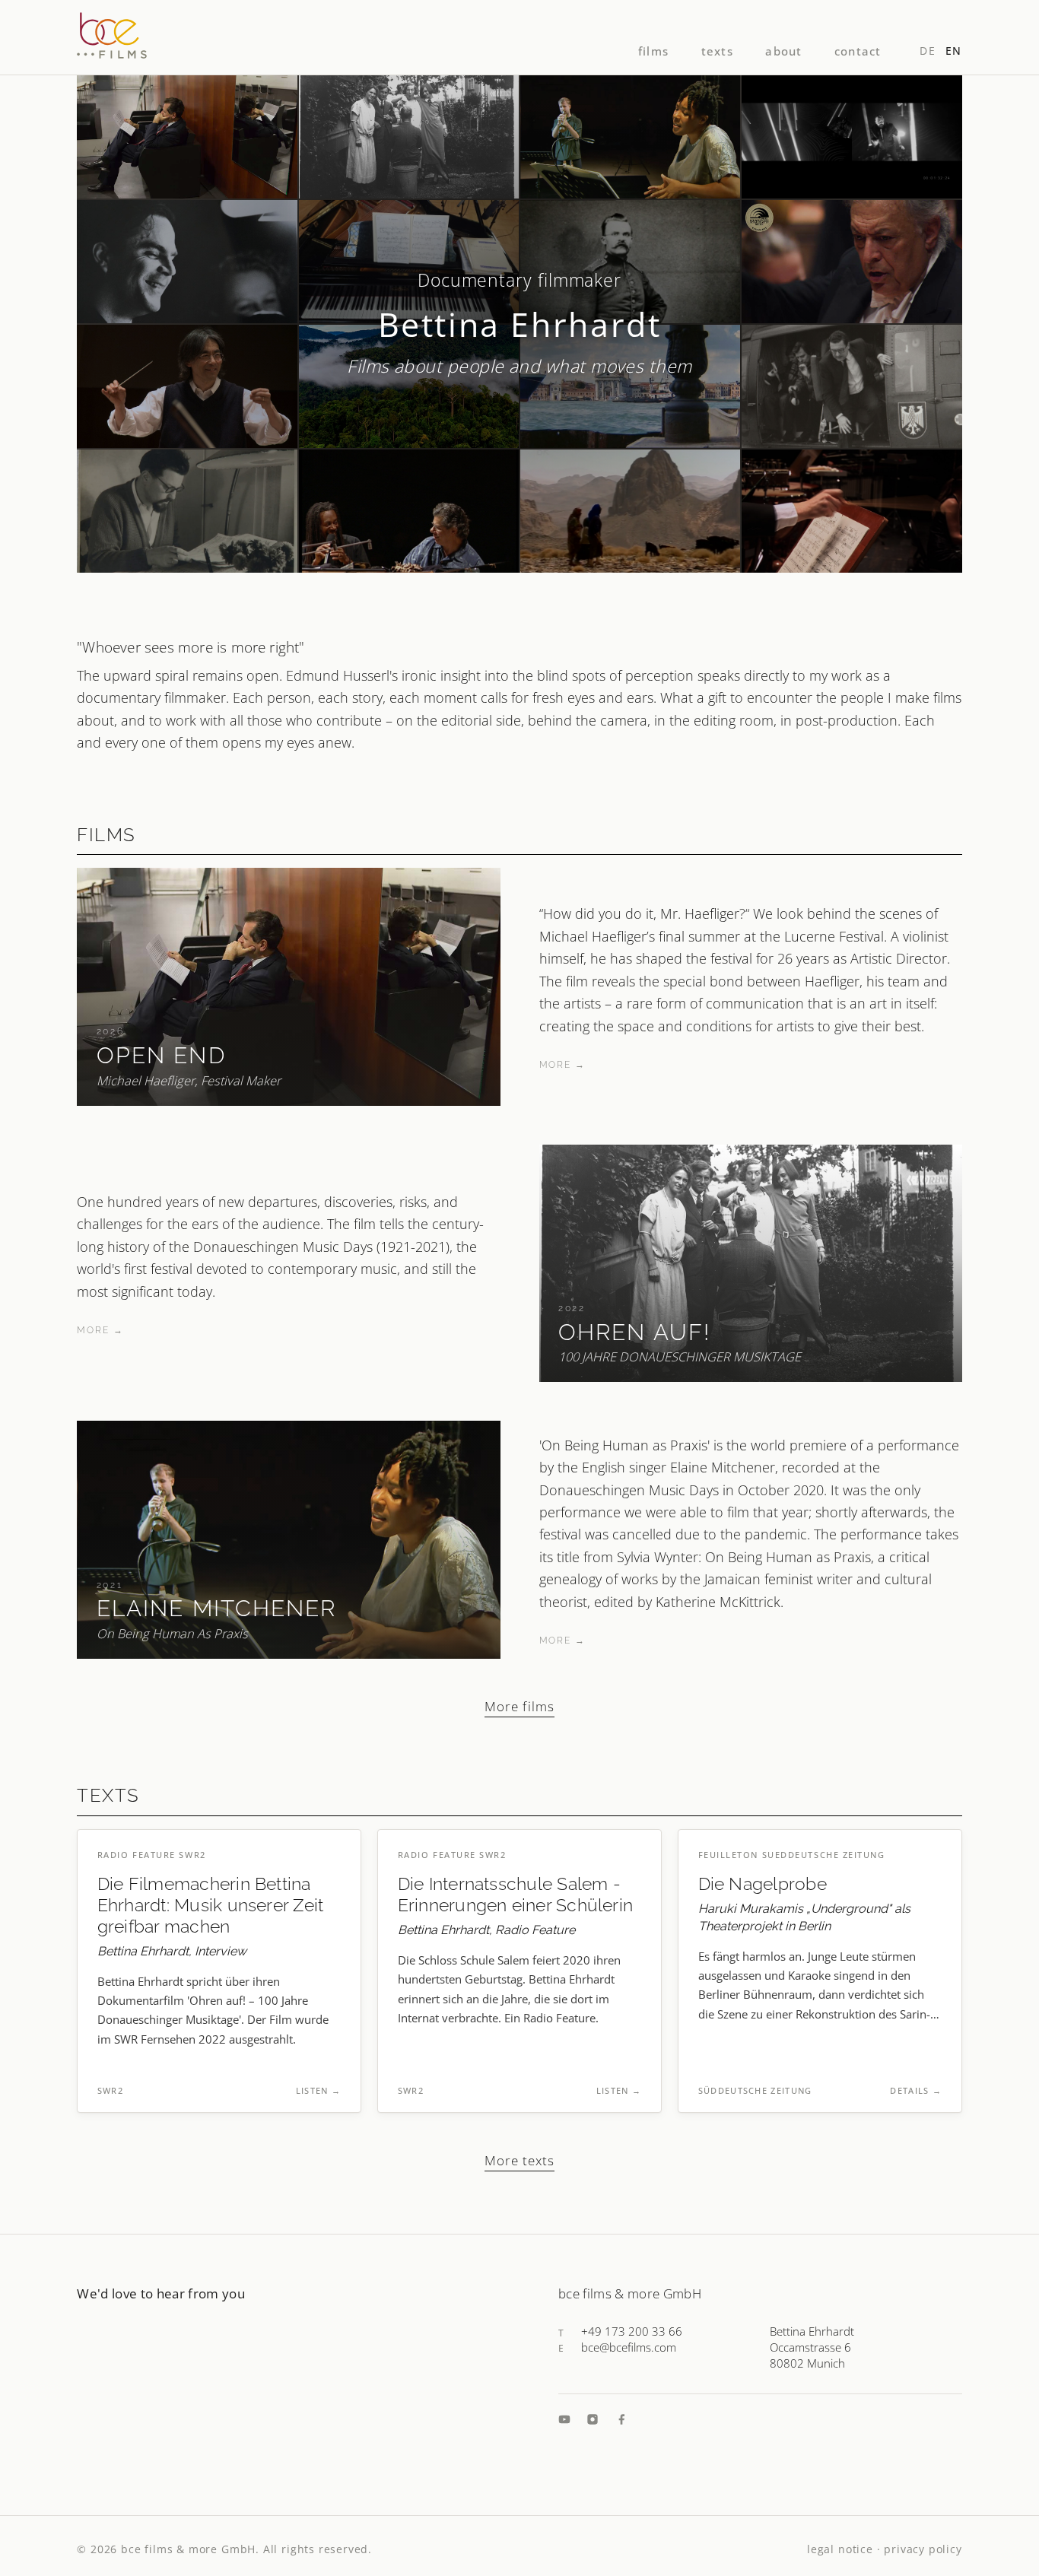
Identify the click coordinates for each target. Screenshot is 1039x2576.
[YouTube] (564, 2419)
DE (928, 51)
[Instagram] (593, 2419)
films (653, 51)
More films (519, 1706)
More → (562, 1065)
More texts (519, 2160)
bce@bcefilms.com (629, 2347)
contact (858, 51)
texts (717, 51)
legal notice (840, 2549)
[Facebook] (621, 2419)
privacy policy (923, 2549)
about (783, 51)
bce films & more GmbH (188, 2549)
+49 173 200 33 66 (632, 2331)
